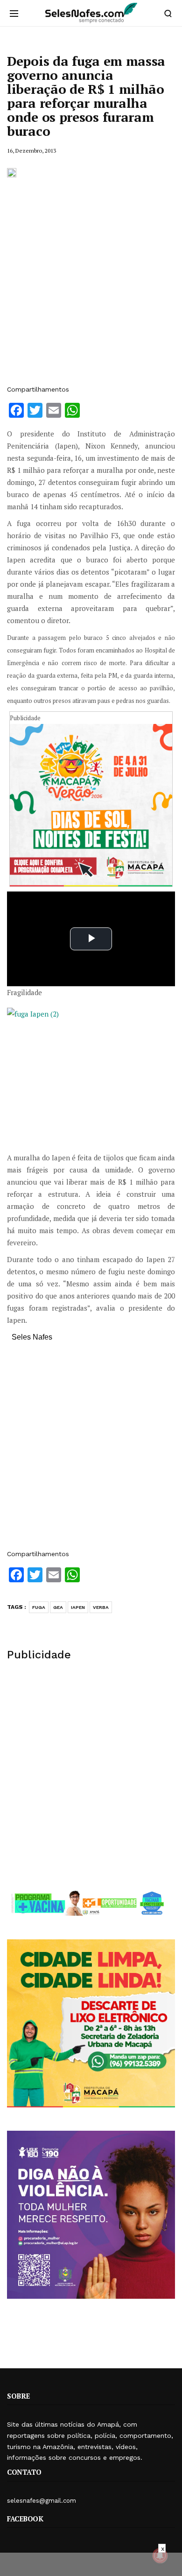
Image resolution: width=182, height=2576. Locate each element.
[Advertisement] (91, 286)
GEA (58, 1607)
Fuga (39, 1607)
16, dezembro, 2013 (31, 151)
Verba (101, 1607)
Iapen (78, 1607)
